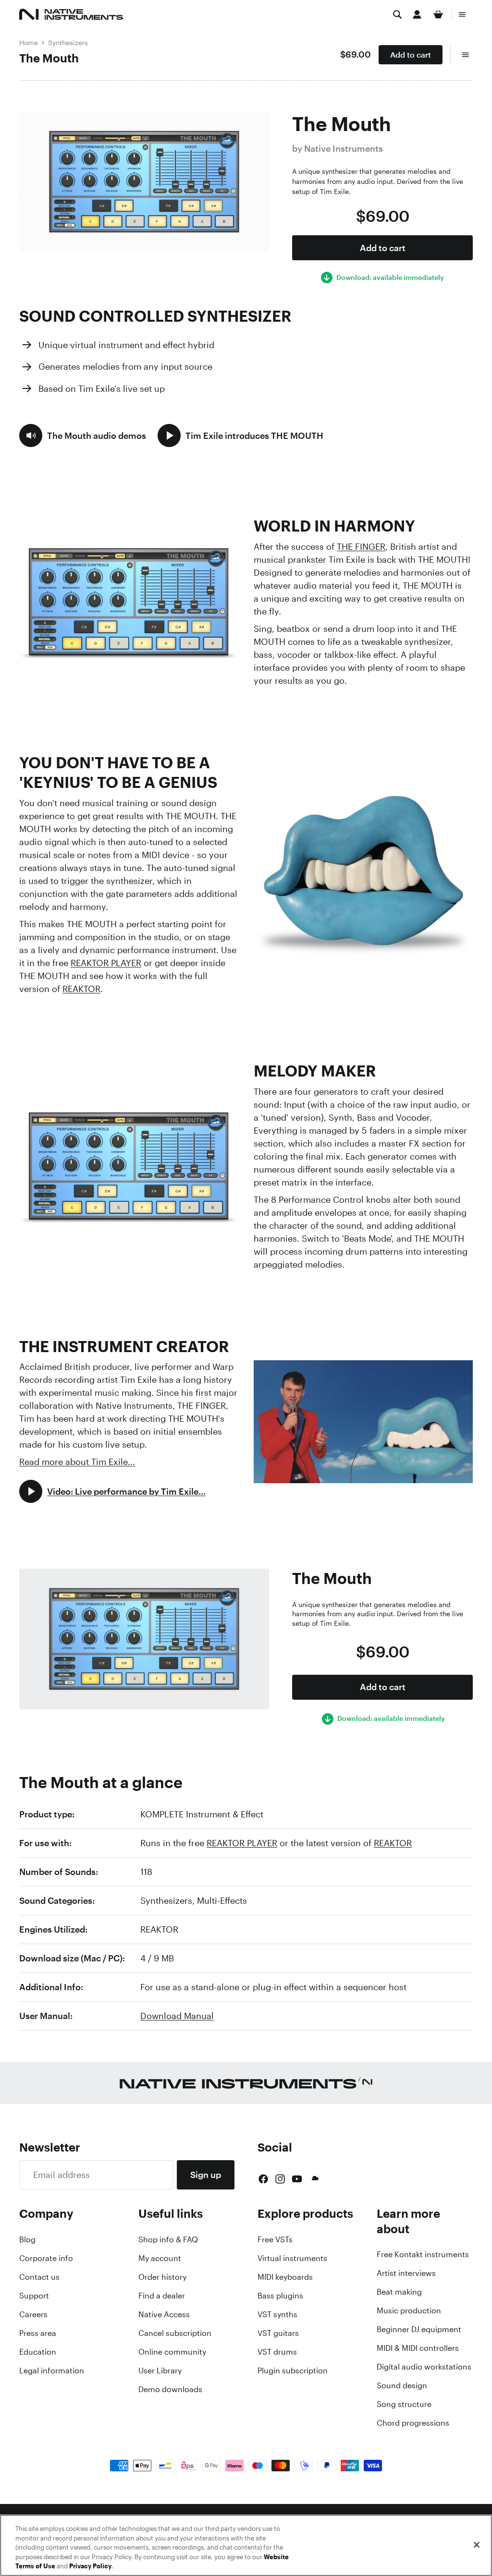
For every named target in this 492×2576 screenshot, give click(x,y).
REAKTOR (81, 989)
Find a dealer (162, 2296)
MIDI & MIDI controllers (418, 2348)
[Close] (477, 2545)
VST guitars (278, 2333)
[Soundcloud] (314, 2179)
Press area (38, 2333)
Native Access (164, 2314)
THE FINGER (361, 546)
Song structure (404, 2404)
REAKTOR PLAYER (106, 963)
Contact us (39, 2277)
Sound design (402, 2385)
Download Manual (177, 2016)
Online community (172, 2352)
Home (29, 42)
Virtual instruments (292, 2258)
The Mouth (49, 58)
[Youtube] (297, 2179)
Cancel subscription (175, 2333)
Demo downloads (170, 2389)
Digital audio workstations (424, 2367)
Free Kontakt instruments (423, 2254)
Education (38, 2352)
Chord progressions (413, 2423)
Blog (27, 2239)
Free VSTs (275, 2239)
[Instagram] (280, 2179)
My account (160, 2258)
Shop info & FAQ (168, 2239)
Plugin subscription (293, 2370)
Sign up (206, 2175)
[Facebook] (263, 2179)
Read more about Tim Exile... (77, 1462)
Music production (409, 2310)
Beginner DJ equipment (419, 2329)
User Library (160, 2370)
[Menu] (462, 14)
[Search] (397, 14)
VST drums (277, 2352)
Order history (162, 2277)
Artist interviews (406, 2273)
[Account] (417, 14)
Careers (33, 2314)
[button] (83, 435)
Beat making (399, 2292)
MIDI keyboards (285, 2277)
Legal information (52, 2370)
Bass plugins (280, 2296)
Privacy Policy (90, 2566)
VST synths (277, 2314)
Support (34, 2296)
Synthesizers (68, 42)
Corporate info (46, 2258)
